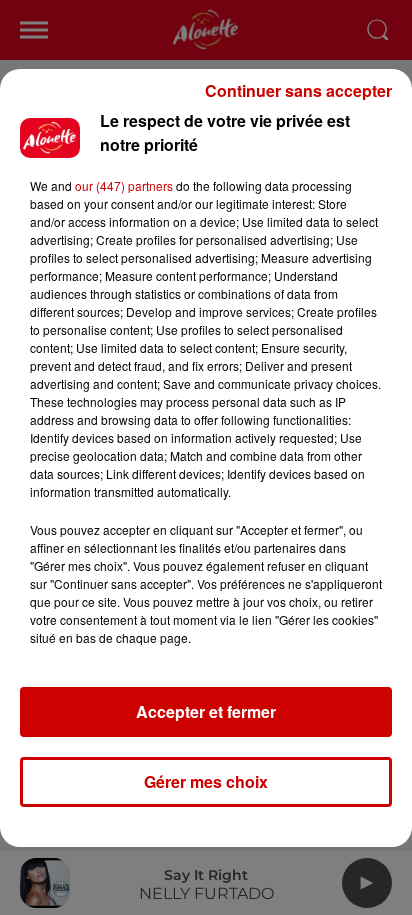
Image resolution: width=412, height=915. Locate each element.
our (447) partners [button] (124, 185)
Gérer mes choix (206, 781)
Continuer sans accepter (298, 90)
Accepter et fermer (206, 711)
